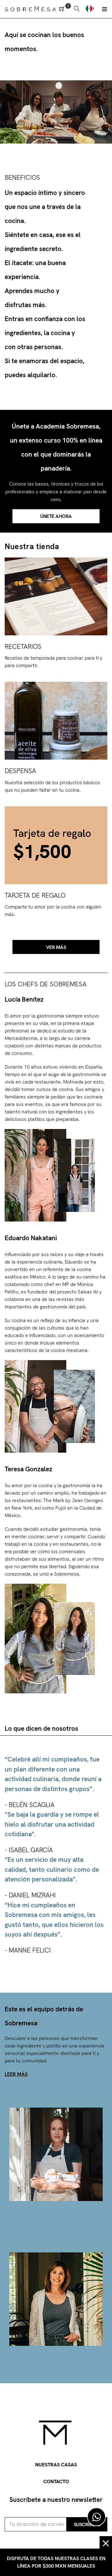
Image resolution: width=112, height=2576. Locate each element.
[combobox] (91, 8)
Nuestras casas (56, 2465)
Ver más (56, 947)
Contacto (56, 2481)
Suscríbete (87, 2524)
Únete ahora (56, 516)
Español (91, 8)
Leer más (16, 2074)
